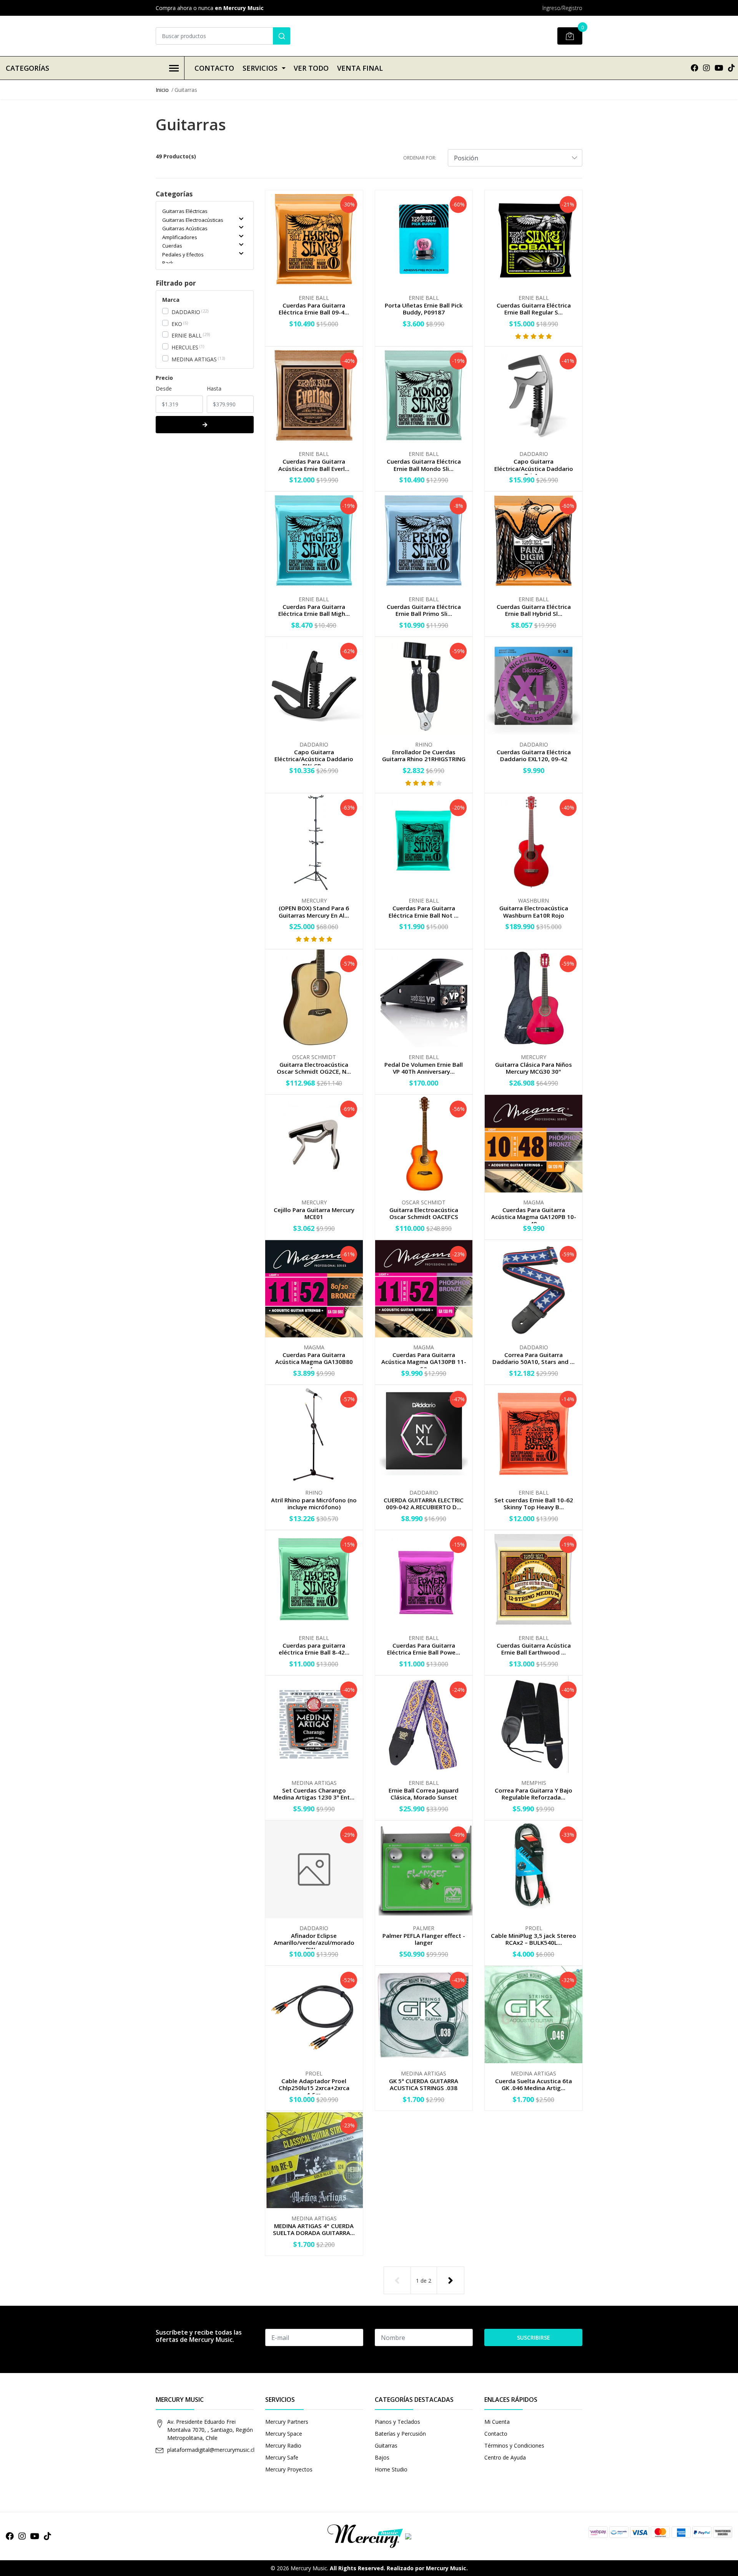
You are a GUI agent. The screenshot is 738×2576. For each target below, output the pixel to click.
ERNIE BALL (187, 335)
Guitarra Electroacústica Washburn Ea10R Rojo (534, 911)
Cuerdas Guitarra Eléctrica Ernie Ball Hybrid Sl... (534, 610)
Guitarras (386, 2445)
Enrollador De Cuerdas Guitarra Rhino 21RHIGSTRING (424, 755)
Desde (164, 388)
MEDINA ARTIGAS (194, 359)
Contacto (214, 68)
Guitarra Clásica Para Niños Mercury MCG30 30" (534, 1068)
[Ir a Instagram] (706, 68)
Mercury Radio (283, 2445)
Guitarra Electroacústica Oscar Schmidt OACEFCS (424, 1213)
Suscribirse (534, 2337)
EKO (177, 324)
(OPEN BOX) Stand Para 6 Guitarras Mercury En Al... (314, 911)
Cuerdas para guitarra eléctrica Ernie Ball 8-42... (314, 1649)
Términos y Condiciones (514, 2445)
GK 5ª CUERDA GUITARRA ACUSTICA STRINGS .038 (424, 2084)
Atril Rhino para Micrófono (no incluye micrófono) (314, 1503)
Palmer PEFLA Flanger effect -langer (424, 1939)
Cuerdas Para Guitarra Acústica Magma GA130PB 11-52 (424, 1362)
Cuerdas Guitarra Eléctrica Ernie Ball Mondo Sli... (424, 465)
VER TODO (311, 68)
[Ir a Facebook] (695, 68)
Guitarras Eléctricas (185, 211)
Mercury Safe (282, 2457)
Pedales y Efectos (183, 254)
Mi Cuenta (497, 2422)
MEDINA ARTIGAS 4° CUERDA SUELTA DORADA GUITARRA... (314, 2229)
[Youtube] (719, 68)
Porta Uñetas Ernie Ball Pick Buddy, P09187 (424, 309)
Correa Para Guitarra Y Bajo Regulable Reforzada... (534, 1794)
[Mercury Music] (369, 2536)
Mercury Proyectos (289, 2469)
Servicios (260, 68)
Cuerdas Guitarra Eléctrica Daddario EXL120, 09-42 (534, 755)
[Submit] (282, 36)
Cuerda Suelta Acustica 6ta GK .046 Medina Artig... (534, 2084)
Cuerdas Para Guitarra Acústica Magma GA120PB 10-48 (534, 1217)
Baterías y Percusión (400, 2434)
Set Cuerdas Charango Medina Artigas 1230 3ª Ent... (314, 1794)
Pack (168, 263)
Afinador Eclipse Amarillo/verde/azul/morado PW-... (314, 1942)
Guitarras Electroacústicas (193, 220)
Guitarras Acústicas (185, 228)
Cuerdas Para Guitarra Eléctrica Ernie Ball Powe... (424, 1649)
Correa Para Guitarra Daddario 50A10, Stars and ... (534, 1358)
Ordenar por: (420, 158)
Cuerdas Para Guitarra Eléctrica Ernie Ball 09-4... (314, 309)
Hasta (214, 388)
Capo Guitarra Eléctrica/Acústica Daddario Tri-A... (534, 468)
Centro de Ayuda (505, 2457)
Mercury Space (284, 2434)
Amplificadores (180, 237)
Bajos (382, 2457)
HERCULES (185, 347)
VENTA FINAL (360, 68)
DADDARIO (186, 312)
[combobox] (223, 36)
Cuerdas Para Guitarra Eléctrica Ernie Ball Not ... (424, 911)
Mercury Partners (287, 2422)
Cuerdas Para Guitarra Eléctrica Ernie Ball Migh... (314, 610)
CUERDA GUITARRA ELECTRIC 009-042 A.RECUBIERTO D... (424, 1503)
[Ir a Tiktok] (731, 68)
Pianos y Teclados (397, 2422)
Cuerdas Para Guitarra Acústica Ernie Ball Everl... (314, 465)
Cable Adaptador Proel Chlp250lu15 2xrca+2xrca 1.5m (314, 2088)
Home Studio (391, 2469)
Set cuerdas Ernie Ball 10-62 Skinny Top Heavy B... (534, 1503)
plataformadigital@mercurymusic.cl (211, 2450)
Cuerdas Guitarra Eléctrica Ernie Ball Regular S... (534, 309)
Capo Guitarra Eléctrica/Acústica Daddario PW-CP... (314, 759)
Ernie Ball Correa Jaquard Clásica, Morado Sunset (424, 1794)
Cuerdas (172, 246)
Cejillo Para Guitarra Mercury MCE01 (314, 1213)
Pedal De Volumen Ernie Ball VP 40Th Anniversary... (424, 1068)
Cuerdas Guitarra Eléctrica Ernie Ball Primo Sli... (424, 610)
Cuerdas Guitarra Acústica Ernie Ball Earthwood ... (534, 1649)
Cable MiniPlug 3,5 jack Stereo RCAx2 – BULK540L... (534, 1939)
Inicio (162, 90)
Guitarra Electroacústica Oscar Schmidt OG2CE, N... (314, 1068)
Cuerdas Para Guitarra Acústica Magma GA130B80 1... (314, 1362)
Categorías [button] (27, 68)
